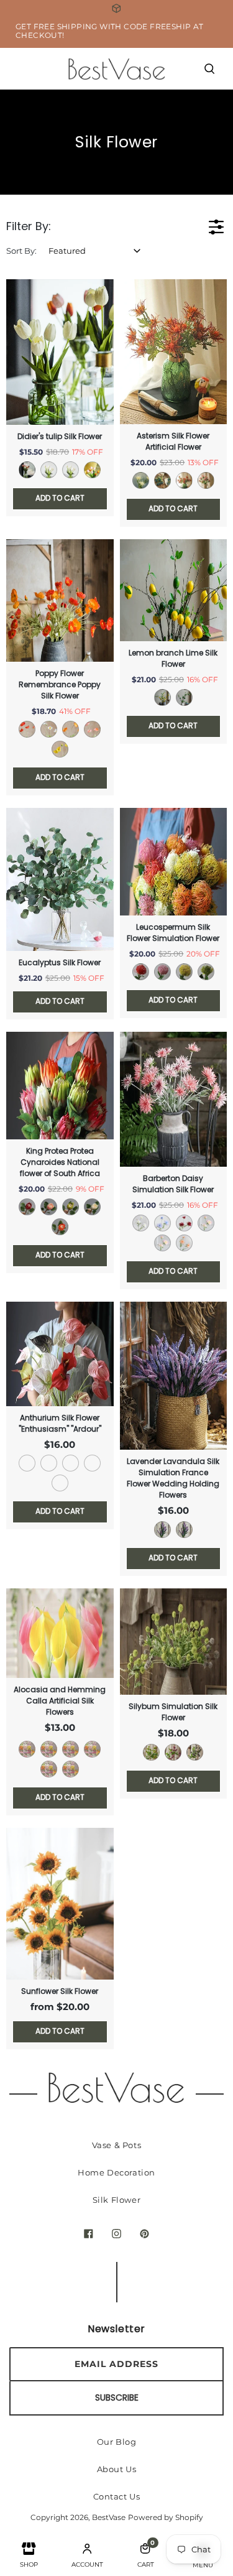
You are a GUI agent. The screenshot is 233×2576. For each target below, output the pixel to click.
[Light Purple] (71, 1749)
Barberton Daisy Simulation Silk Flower (173, 1184)
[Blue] (162, 1223)
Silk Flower (117, 2200)
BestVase (109, 2517)
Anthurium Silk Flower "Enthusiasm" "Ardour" (60, 1423)
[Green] (206, 972)
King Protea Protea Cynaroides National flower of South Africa (60, 1162)
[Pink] (206, 480)
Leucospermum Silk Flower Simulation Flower (173, 933)
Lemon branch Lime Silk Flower (173, 658)
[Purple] (71, 470)
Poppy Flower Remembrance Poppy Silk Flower (60, 684)
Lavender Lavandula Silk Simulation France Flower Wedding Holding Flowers (173, 1478)
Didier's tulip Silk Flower (60, 436)
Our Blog (117, 2442)
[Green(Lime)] (184, 697)
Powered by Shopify (166, 2517)
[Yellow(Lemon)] (162, 697)
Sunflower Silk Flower (60, 1991)
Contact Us (117, 2496)
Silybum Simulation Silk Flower (173, 1712)
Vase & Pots (117, 2145)
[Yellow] (60, 749)
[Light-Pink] (60, 1483)
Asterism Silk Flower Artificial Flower (173, 441)
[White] (49, 470)
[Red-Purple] (184, 1530)
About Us (117, 2469)
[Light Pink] (162, 1243)
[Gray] (195, 1752)
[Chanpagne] (184, 1243)
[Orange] (92, 470)
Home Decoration (116, 2172)
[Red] (27, 470)
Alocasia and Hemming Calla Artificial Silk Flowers (60, 1701)
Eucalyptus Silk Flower (60, 962)
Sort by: (21, 251)
